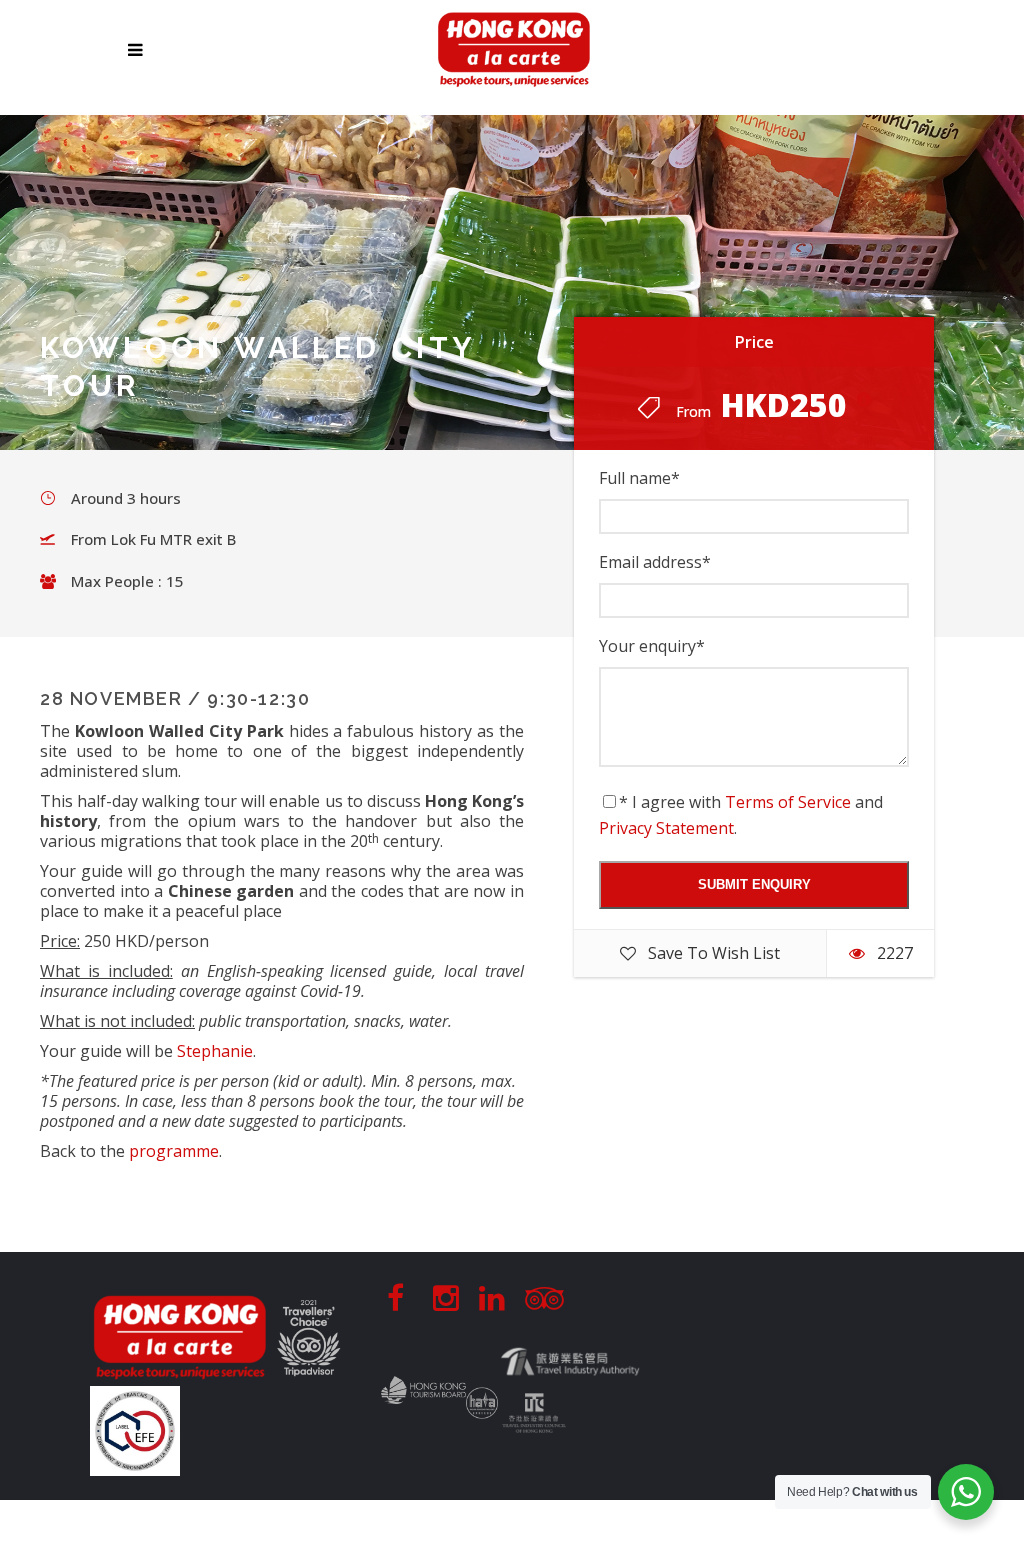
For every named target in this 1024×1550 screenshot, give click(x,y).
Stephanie (215, 1051)
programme (174, 1151)
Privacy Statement (666, 828)
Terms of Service (788, 802)
